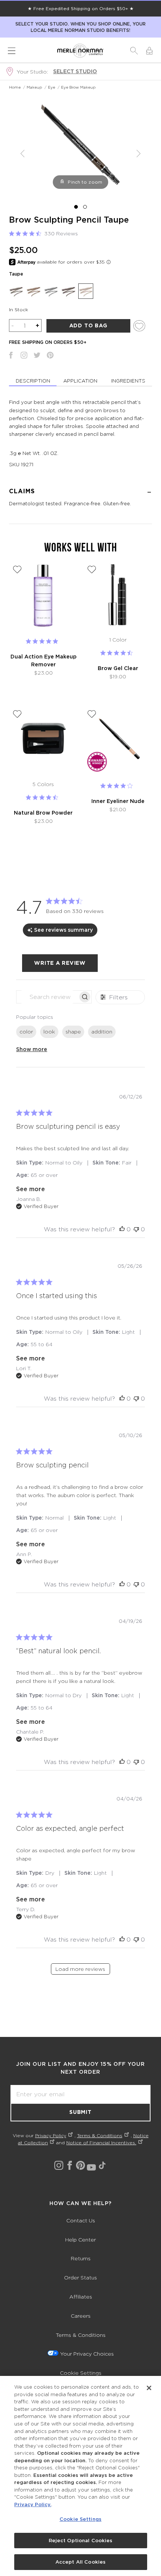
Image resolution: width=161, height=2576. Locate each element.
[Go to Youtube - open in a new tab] (91, 2167)
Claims (22, 491)
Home (15, 87)
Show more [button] (32, 1049)
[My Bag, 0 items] (149, 51)
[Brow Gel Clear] (118, 596)
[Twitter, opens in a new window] (37, 356)
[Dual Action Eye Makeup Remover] (43, 596)
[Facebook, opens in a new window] (11, 356)
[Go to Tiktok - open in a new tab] (102, 2165)
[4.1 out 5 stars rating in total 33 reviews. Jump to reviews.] (118, 786)
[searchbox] (47, 997)
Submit (80, 2112)
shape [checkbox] (73, 1031)
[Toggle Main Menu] (12, 51)
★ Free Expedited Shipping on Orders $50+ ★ (81, 8)
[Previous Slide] (22, 154)
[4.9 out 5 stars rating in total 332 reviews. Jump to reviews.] (43, 641)
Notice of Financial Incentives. (101, 2143)
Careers (81, 2316)
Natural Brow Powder (43, 813)
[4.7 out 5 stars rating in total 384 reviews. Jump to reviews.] (43, 797)
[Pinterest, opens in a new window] (50, 356)
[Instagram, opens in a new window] (24, 356)
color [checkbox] (26, 1031)
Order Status (80, 2277)
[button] (134, 51)
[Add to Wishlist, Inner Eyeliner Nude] (92, 714)
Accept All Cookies (80, 2562)
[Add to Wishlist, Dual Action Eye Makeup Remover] (17, 569)
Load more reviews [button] (80, 1969)
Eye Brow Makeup (78, 87)
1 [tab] (76, 207)
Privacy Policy (51, 2135)
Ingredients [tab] (128, 381)
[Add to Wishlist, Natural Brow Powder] (17, 714)
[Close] (149, 2388)
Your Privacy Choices (87, 2354)
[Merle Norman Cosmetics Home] (80, 51)
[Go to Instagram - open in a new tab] (59, 2165)
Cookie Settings (81, 2373)
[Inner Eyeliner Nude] (118, 740)
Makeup (34, 87)
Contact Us (81, 2220)
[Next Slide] (139, 154)
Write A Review (60, 963)
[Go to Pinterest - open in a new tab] (80, 2165)
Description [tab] (33, 381)
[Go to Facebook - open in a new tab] (70, 2165)
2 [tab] (85, 207)
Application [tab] (80, 381)
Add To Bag (88, 325)
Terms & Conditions (100, 2135)
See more (31, 1189)
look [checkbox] (49, 1031)
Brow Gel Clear (118, 668)
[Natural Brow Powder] (43, 740)
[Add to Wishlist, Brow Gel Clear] (92, 569)
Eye (51, 87)
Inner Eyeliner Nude (118, 801)
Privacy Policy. (33, 2504)
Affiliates (81, 2297)
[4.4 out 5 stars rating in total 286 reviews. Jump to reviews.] (118, 653)
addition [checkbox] (102, 1031)
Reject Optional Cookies (81, 2541)
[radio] (16, 291)
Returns (81, 2258)
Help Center (80, 2239)
